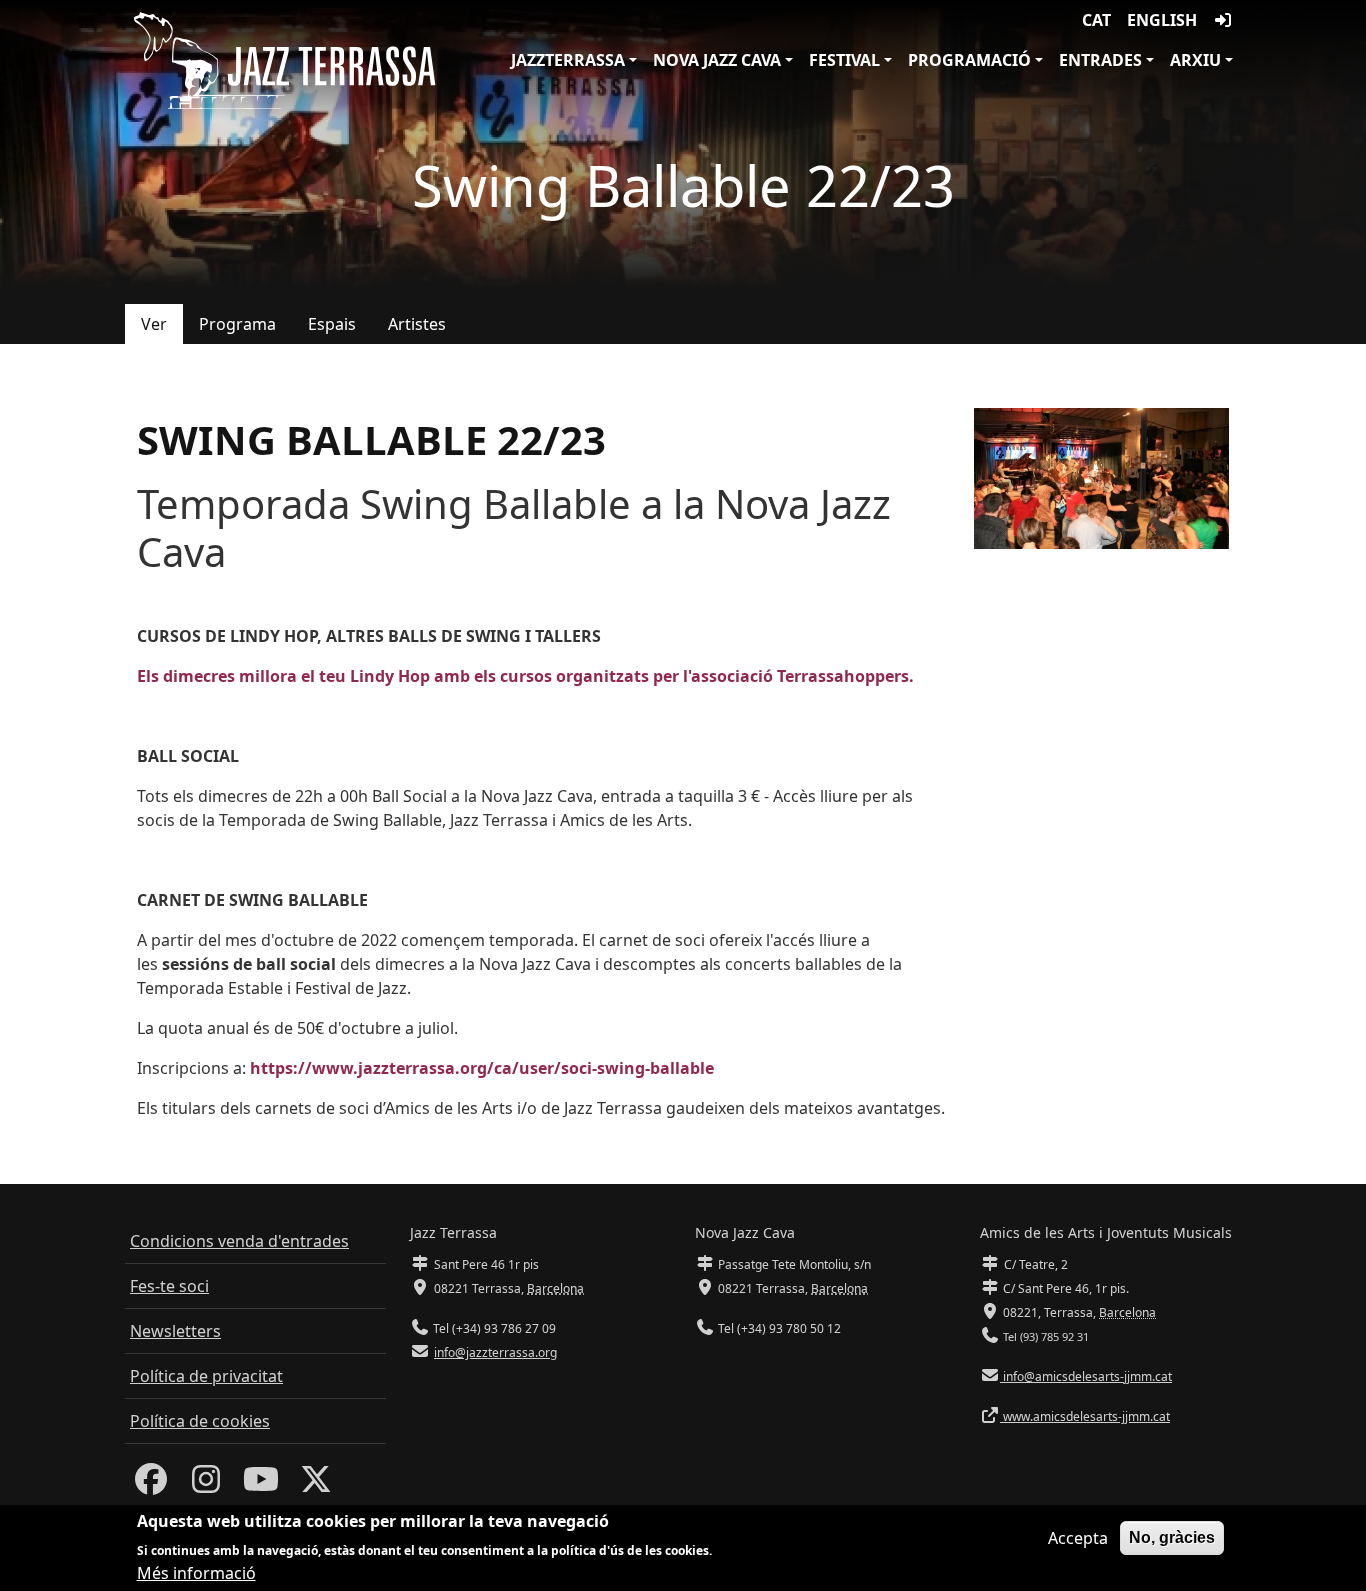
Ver (154, 324)
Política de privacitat (206, 1376)
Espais (332, 324)
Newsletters (175, 1331)
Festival (844, 60)
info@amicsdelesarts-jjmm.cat (1086, 1376)
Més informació (196, 1573)
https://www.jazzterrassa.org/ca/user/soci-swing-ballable (482, 1068)
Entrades (1100, 60)
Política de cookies (200, 1421)
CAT (1096, 20)
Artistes (417, 324)
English (1162, 20)
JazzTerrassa (568, 60)
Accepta (1078, 1538)
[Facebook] (151, 1485)
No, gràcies (1172, 1537)
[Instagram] (206, 1485)
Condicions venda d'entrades (239, 1241)
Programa (237, 324)
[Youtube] (261, 1485)
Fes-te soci (169, 1286)
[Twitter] (316, 1485)
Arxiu (1195, 60)
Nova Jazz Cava (717, 60)
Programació (969, 60)
